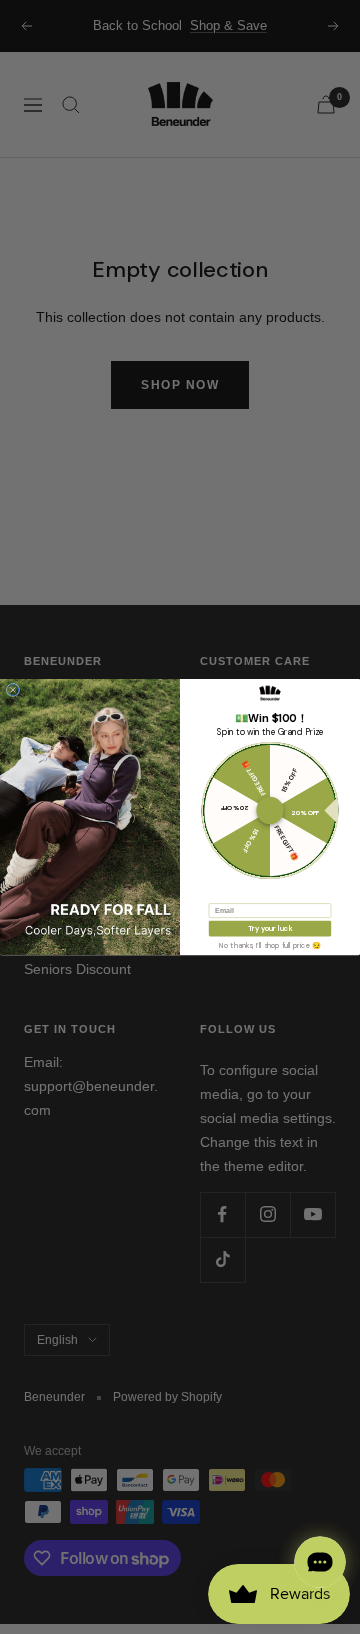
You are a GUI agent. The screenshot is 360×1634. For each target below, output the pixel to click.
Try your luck (270, 928)
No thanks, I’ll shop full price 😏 (270, 945)
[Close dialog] (13, 690)
